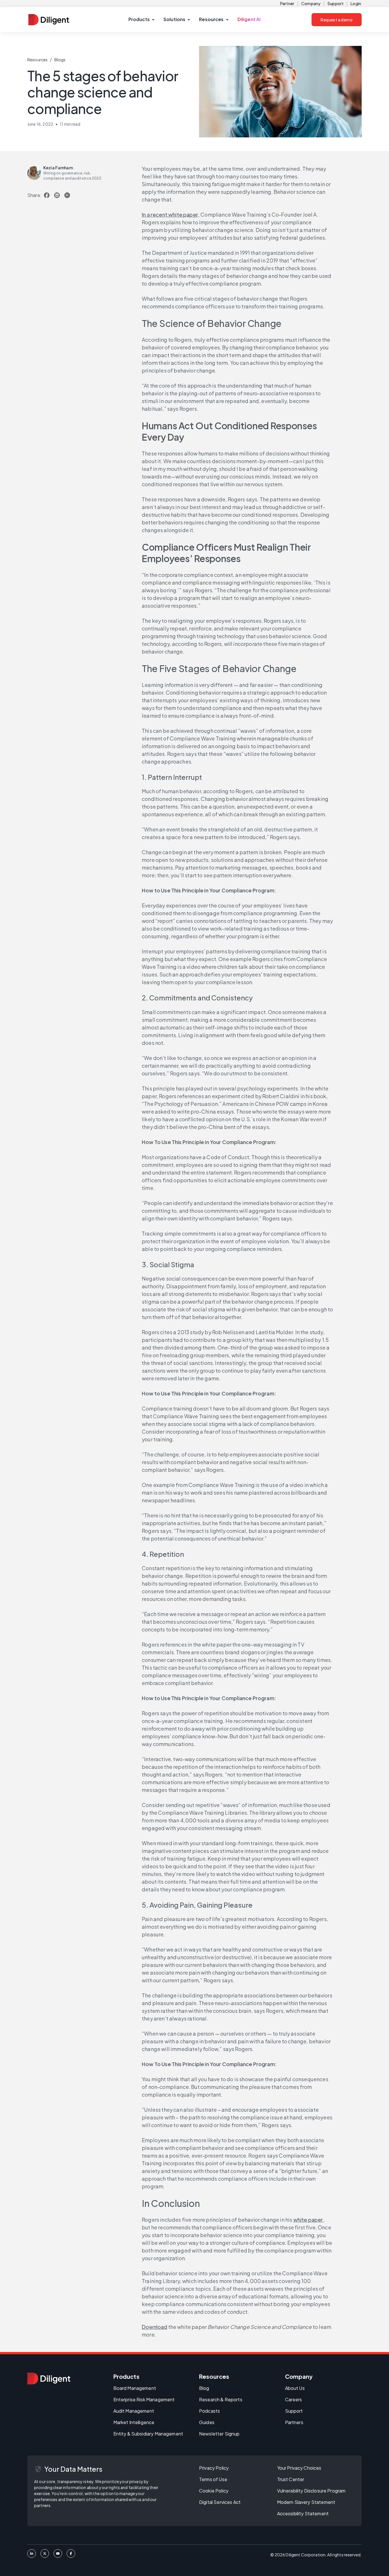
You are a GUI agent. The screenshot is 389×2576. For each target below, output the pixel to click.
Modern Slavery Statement (306, 2502)
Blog (204, 2388)
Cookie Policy (214, 2491)
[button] (141, 20)
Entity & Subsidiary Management (148, 2434)
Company (311, 3)
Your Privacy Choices (299, 2468)
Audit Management (134, 2411)
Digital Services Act (220, 2502)
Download (154, 2327)
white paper (308, 2220)
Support (335, 3)
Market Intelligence (134, 2422)
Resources (37, 60)
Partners (294, 2422)
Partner (287, 3)
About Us (295, 2388)
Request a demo (337, 20)
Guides (207, 2422)
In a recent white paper (170, 214)
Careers (294, 2399)
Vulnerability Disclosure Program (311, 2491)
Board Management (135, 2388)
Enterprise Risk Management (144, 2399)
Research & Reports (221, 2399)
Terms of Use (213, 2479)
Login (356, 3)
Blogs (60, 60)
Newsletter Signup (219, 2434)
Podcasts (209, 2411)
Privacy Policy (214, 2468)
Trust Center (291, 2479)
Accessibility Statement (303, 2513)
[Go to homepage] (49, 2378)
